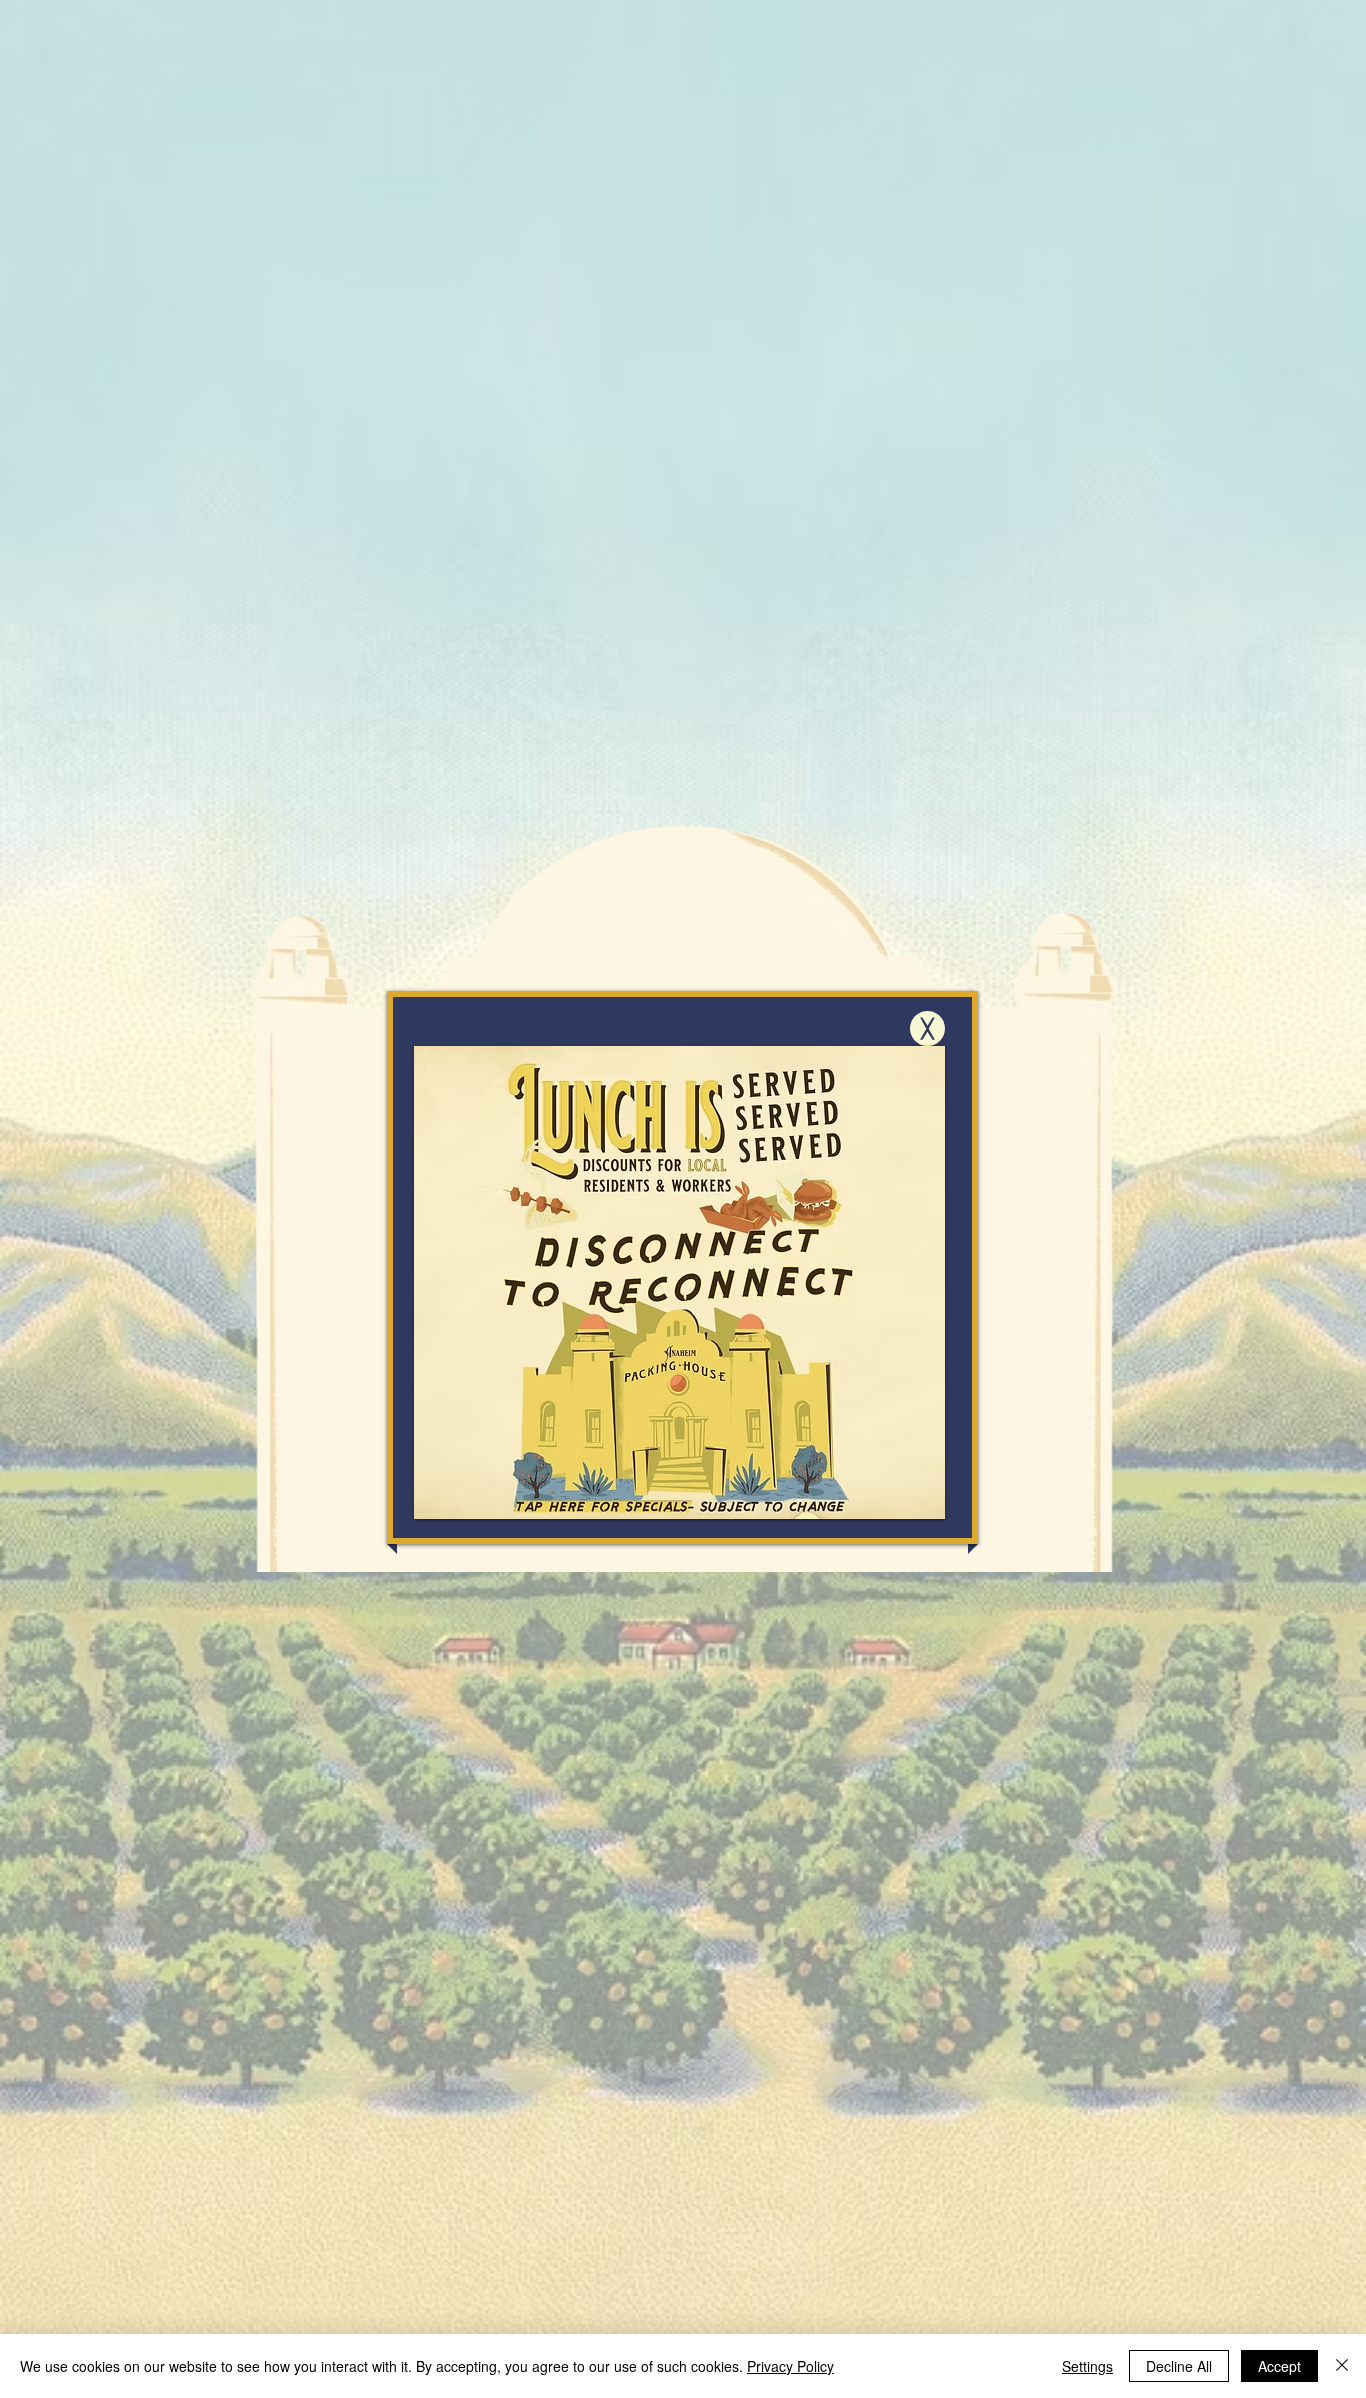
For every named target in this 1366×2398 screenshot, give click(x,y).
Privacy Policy (790, 2366)
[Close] (1342, 2366)
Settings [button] (1087, 2366)
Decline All (1179, 2366)
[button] (927, 1028)
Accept (1279, 2366)
